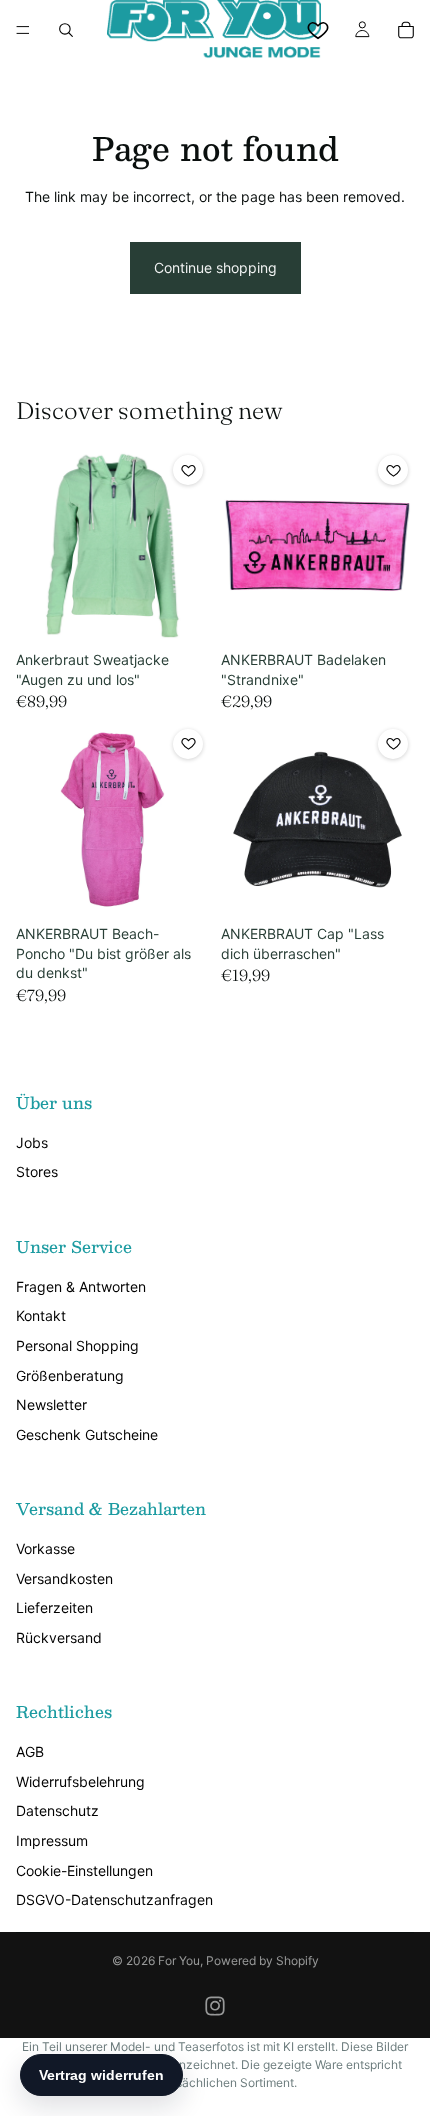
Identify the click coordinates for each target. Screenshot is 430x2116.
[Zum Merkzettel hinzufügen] (188, 470)
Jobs (32, 1142)
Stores (37, 1171)
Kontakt (41, 1315)
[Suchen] (66, 30)
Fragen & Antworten (81, 1286)
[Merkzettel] (318, 30)
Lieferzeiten (54, 1607)
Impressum (52, 1840)
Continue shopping (215, 267)
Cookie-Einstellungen (84, 1870)
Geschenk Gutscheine (87, 1434)
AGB (30, 1751)
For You (179, 1960)
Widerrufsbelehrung (80, 1781)
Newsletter (51, 1404)
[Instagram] (215, 2006)
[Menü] (23, 30)
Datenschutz (57, 1810)
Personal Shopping (77, 1345)
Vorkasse (45, 1548)
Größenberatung (70, 1375)
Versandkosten (64, 1578)
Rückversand (59, 1637)
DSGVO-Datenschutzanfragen (114, 1899)
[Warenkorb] (406, 30)
